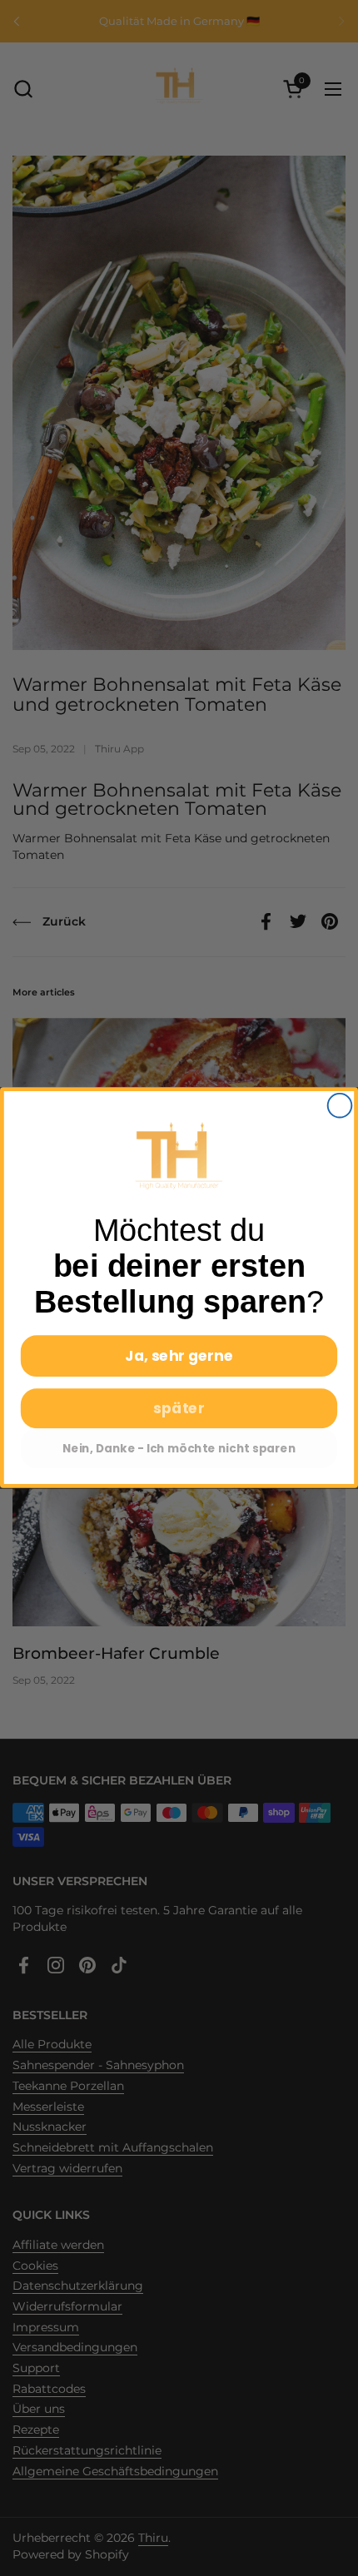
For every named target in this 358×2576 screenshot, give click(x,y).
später (179, 1409)
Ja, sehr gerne (179, 1356)
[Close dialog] (340, 1106)
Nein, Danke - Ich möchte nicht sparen (179, 1449)
